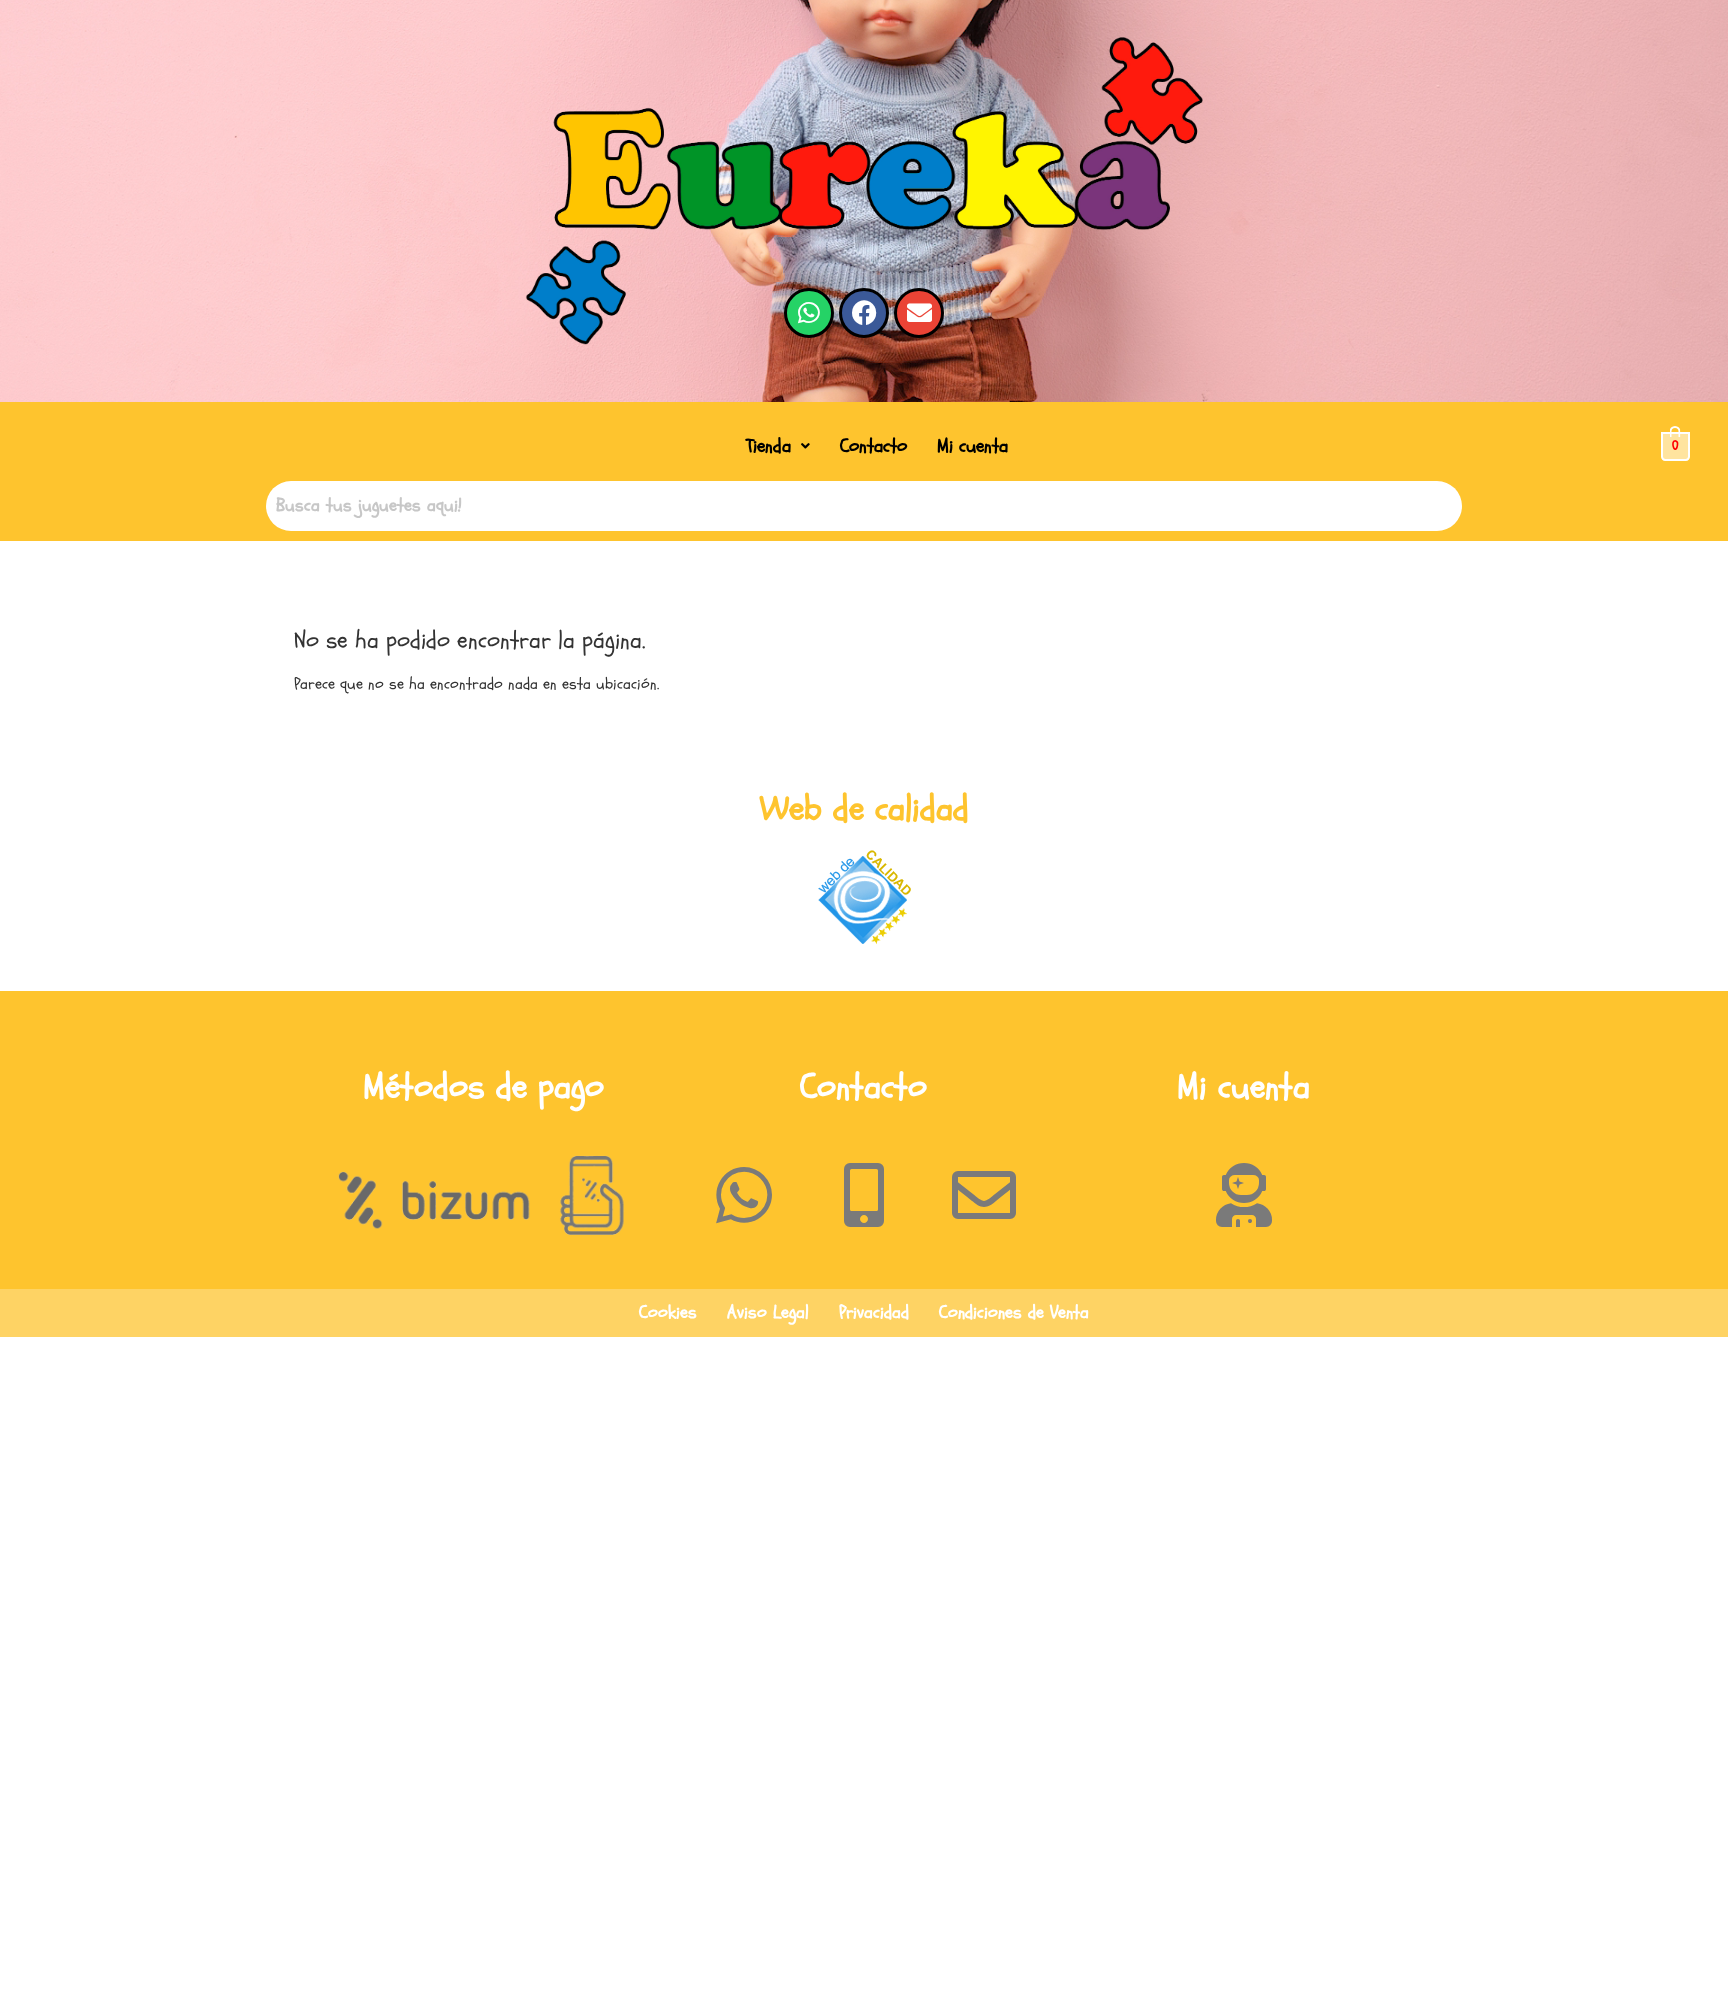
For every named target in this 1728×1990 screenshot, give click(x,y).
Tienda (768, 446)
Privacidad (874, 1312)
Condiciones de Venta (1014, 1312)
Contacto (873, 446)
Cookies (668, 1312)
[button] (778, 446)
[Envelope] (919, 313)
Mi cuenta (972, 446)
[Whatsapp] (809, 313)
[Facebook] (864, 313)
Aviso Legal (768, 1312)
